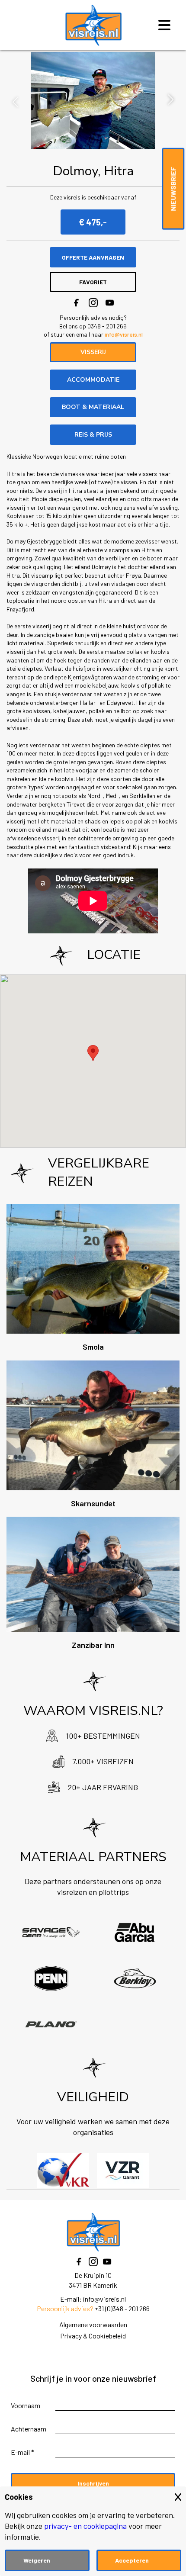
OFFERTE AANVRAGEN (93, 257)
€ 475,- (93, 222)
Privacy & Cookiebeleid (93, 2336)
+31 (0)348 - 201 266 (122, 2308)
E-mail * (22, 2452)
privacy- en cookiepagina (85, 2526)
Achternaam (29, 2429)
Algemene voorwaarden (93, 2324)
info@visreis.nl (124, 334)
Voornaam (26, 2405)
